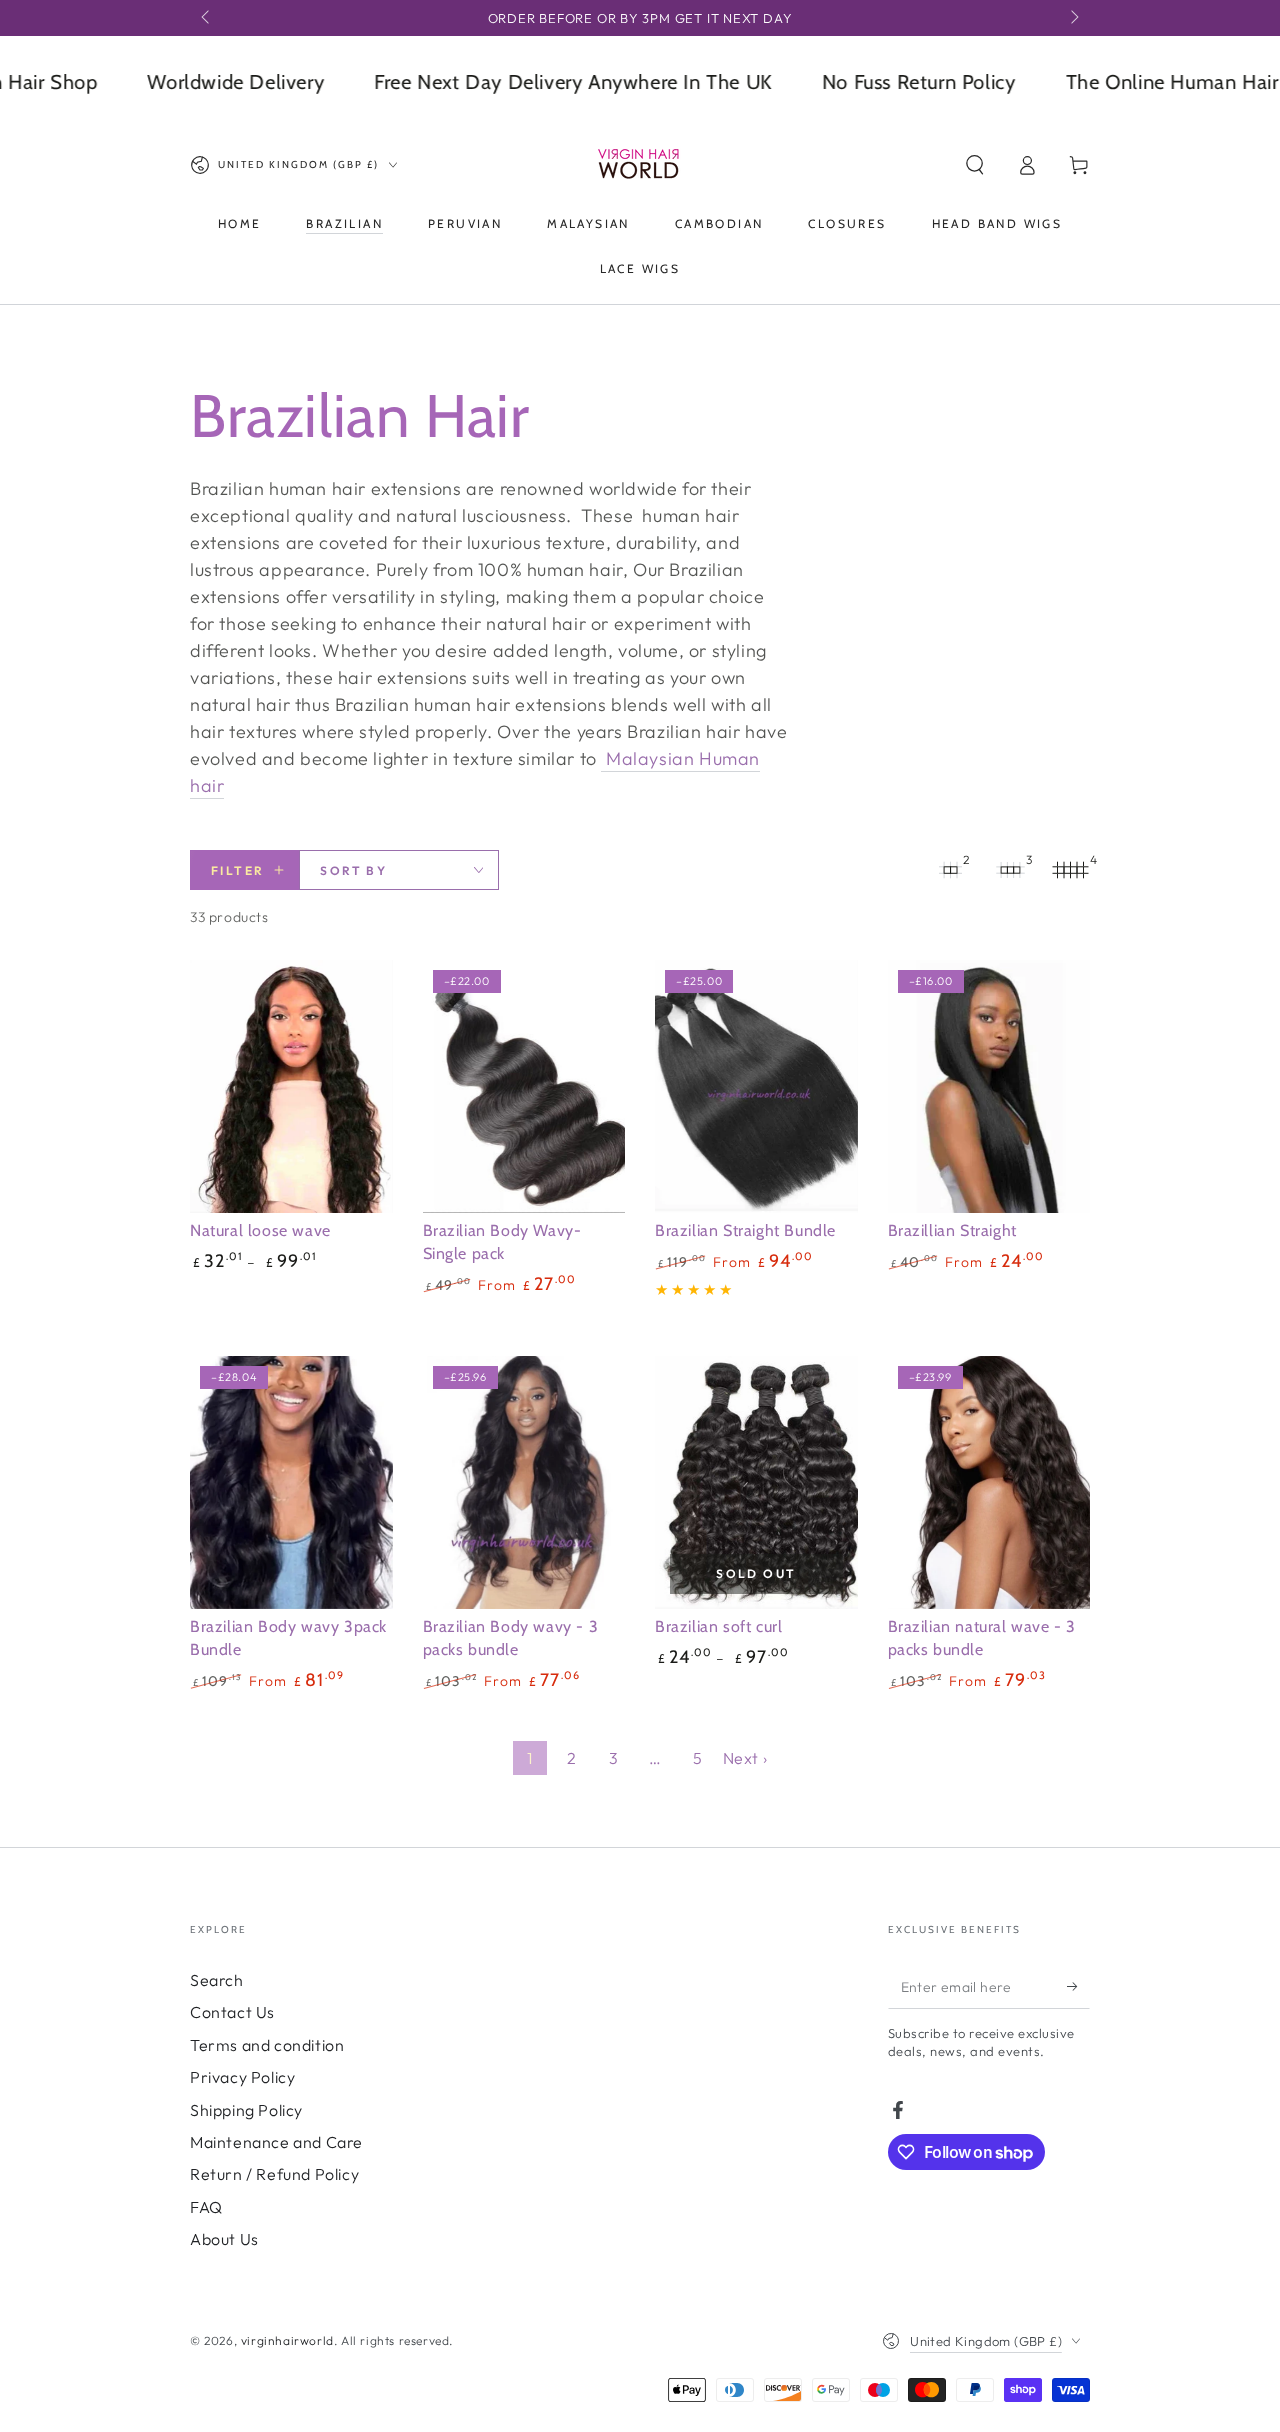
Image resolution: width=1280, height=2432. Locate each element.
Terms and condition (267, 2045)
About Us (224, 2239)
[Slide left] (207, 18)
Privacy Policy (242, 2077)
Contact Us (232, 2012)
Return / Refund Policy (274, 2174)
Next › (745, 1758)
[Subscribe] (1078, 1986)
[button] (975, 165)
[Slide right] (1073, 18)
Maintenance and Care (276, 2142)
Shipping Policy (246, 2110)
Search (217, 1980)
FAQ (206, 2207)
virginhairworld (287, 2340)
